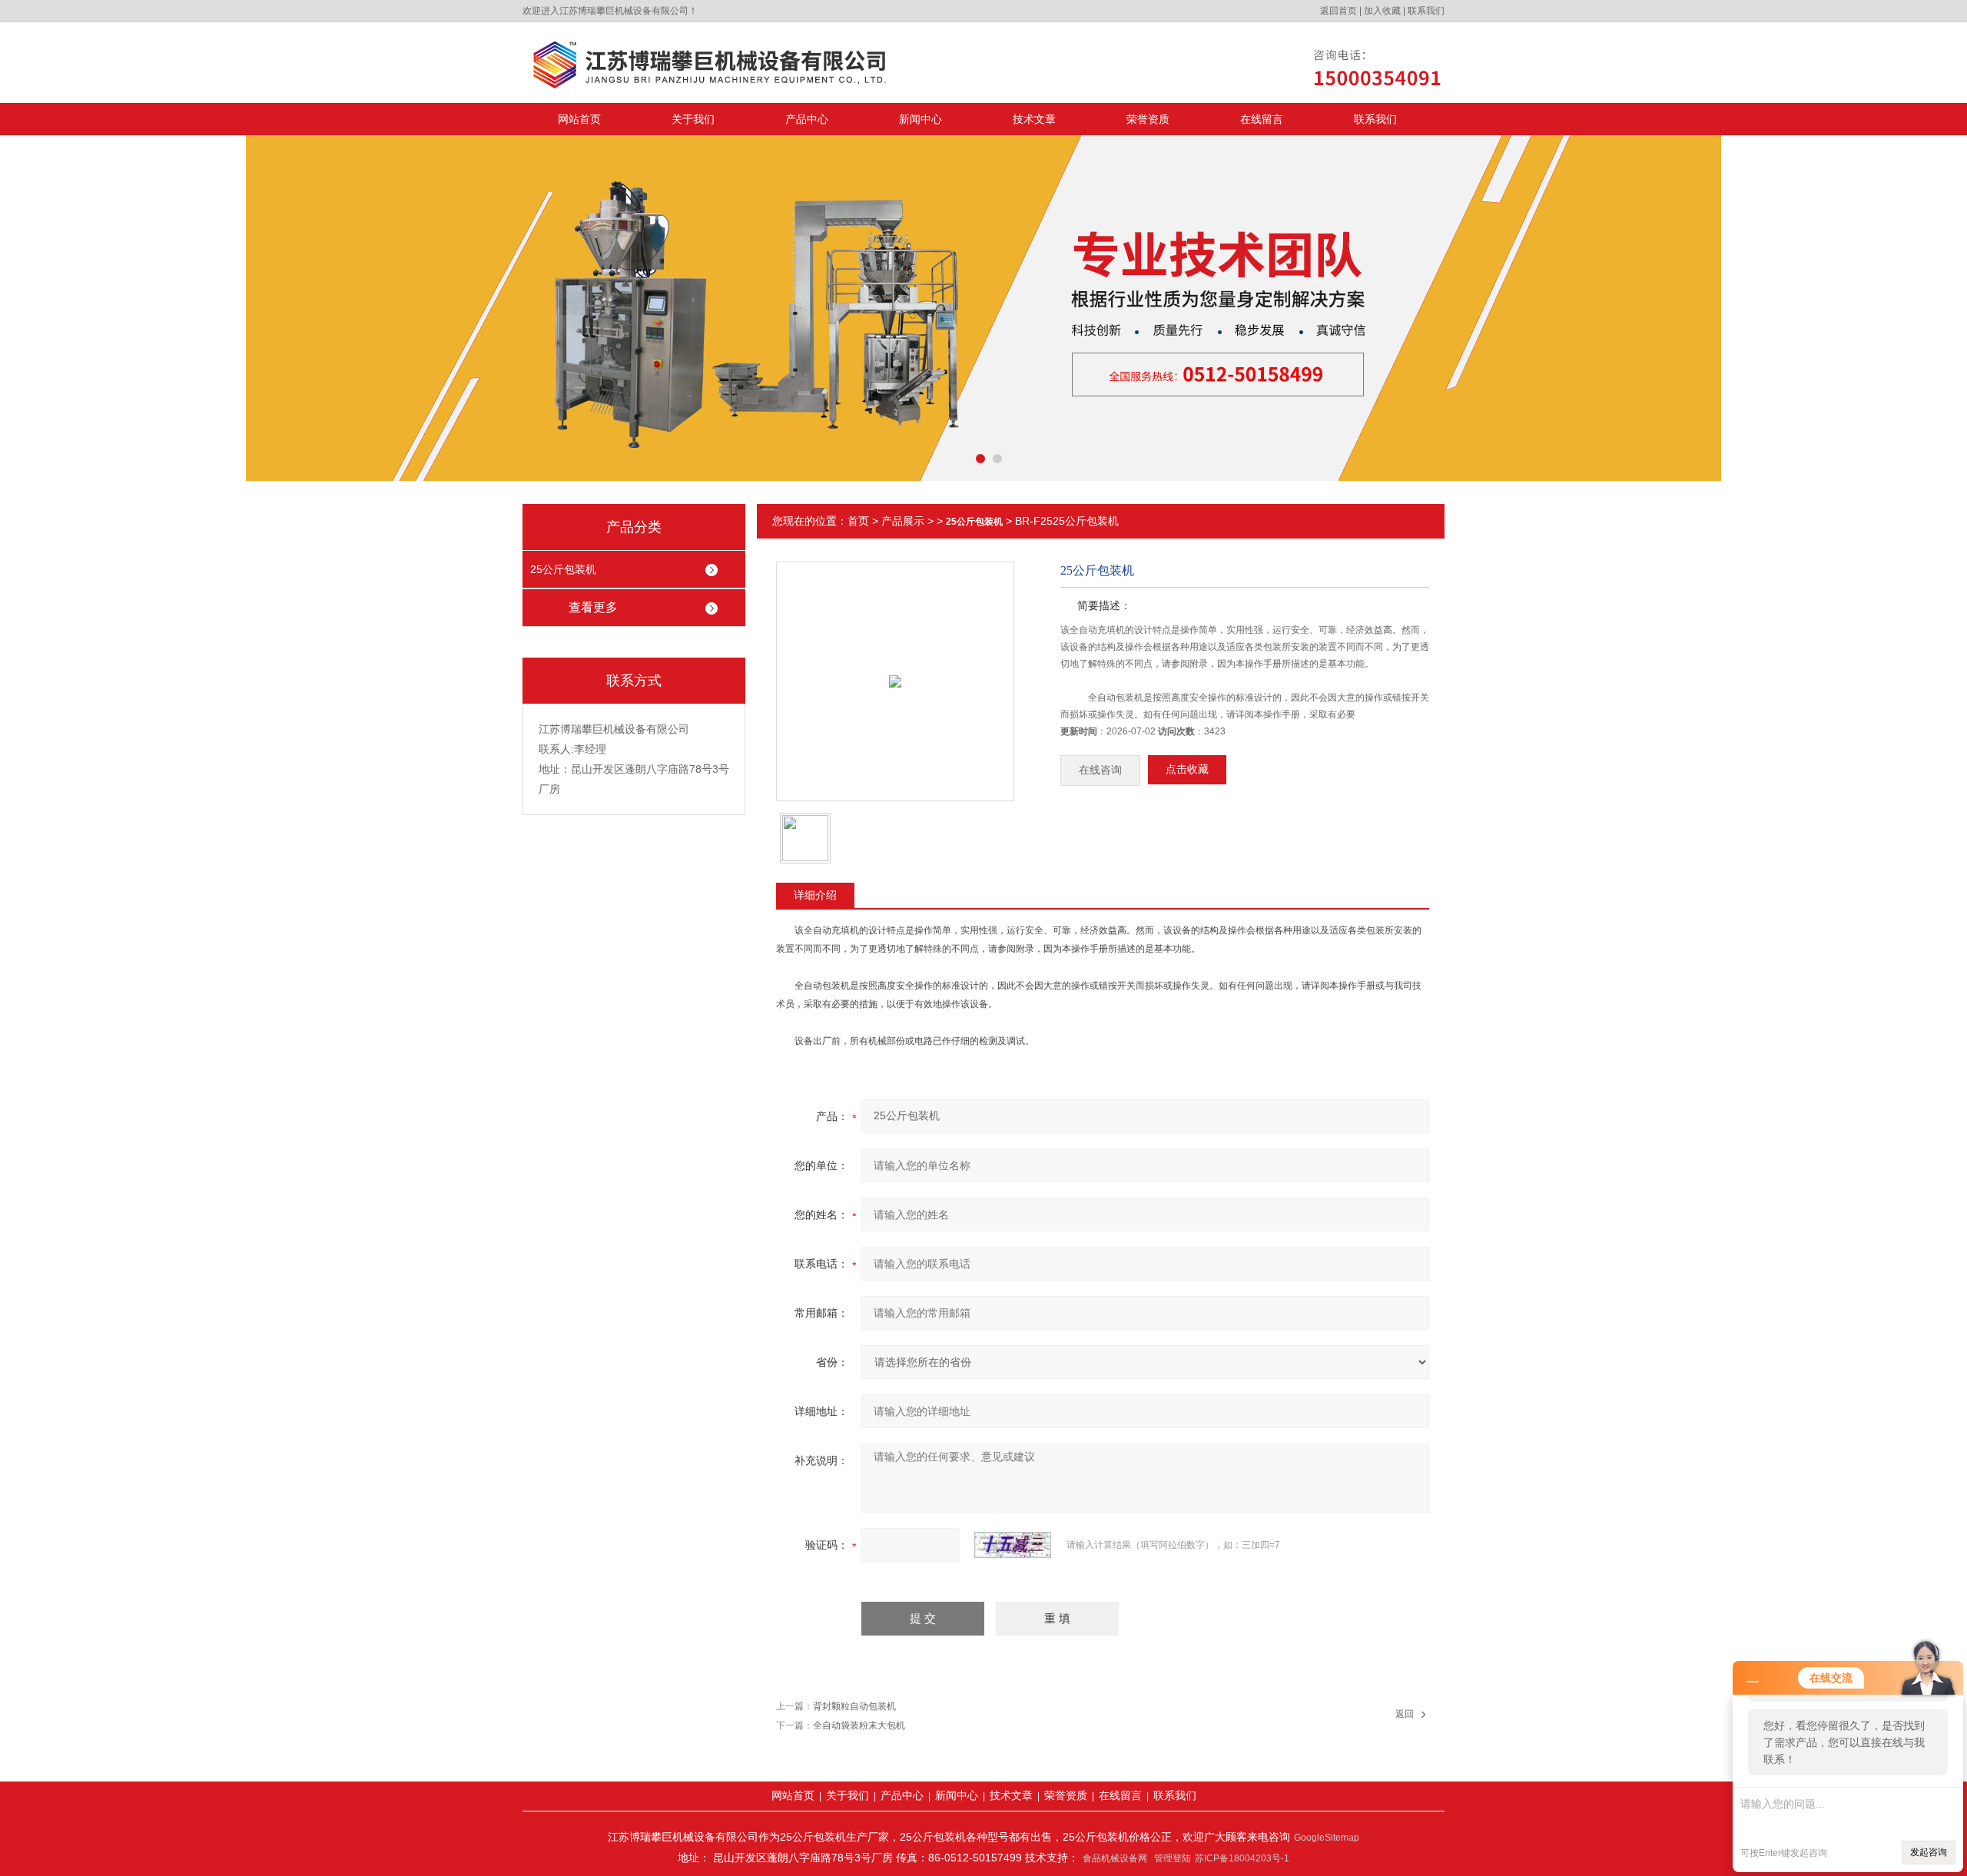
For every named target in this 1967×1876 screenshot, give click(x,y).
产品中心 (807, 119)
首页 (858, 521)
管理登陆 (1173, 1858)
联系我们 (1426, 11)
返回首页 (1338, 11)
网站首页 (579, 119)
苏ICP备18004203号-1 (1242, 1858)
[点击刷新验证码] (1013, 1545)
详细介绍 (815, 895)
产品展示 (903, 521)
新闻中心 (920, 119)
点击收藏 (1187, 769)
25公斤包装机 (563, 569)
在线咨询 (1100, 770)
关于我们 (693, 119)
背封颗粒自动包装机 (854, 1706)
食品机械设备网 (1115, 1858)
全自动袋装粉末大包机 (859, 1725)
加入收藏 (1382, 11)
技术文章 (1034, 119)
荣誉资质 (1148, 119)
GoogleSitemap (1327, 1838)
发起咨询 (1929, 1852)
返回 (1405, 1714)
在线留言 (1262, 119)
